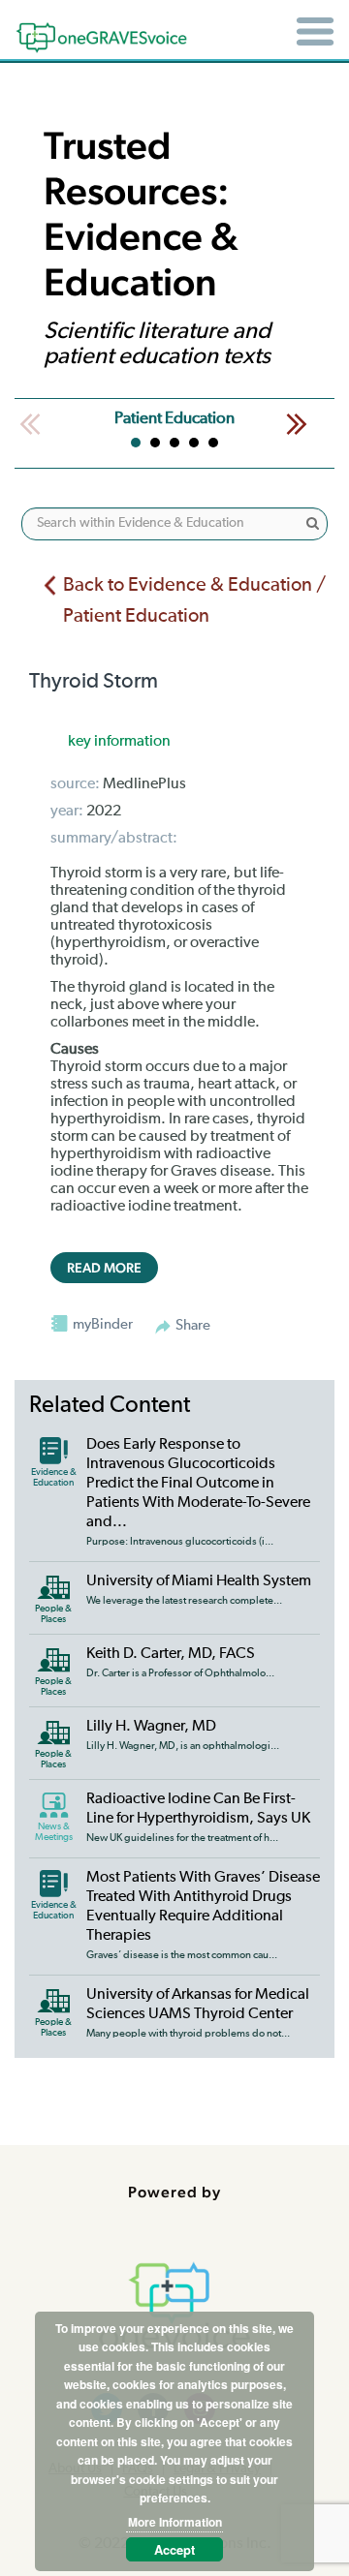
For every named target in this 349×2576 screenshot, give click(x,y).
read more (104, 1268)
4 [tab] (194, 443)
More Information (175, 2522)
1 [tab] (136, 443)
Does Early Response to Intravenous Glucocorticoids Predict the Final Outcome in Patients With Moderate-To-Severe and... (198, 1484)
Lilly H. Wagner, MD (151, 1727)
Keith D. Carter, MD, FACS (171, 1654)
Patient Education (174, 419)
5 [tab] (213, 443)
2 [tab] (155, 443)
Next (297, 424)
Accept (174, 2549)
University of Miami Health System (199, 1581)
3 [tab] (174, 443)
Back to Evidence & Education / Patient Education (194, 601)
